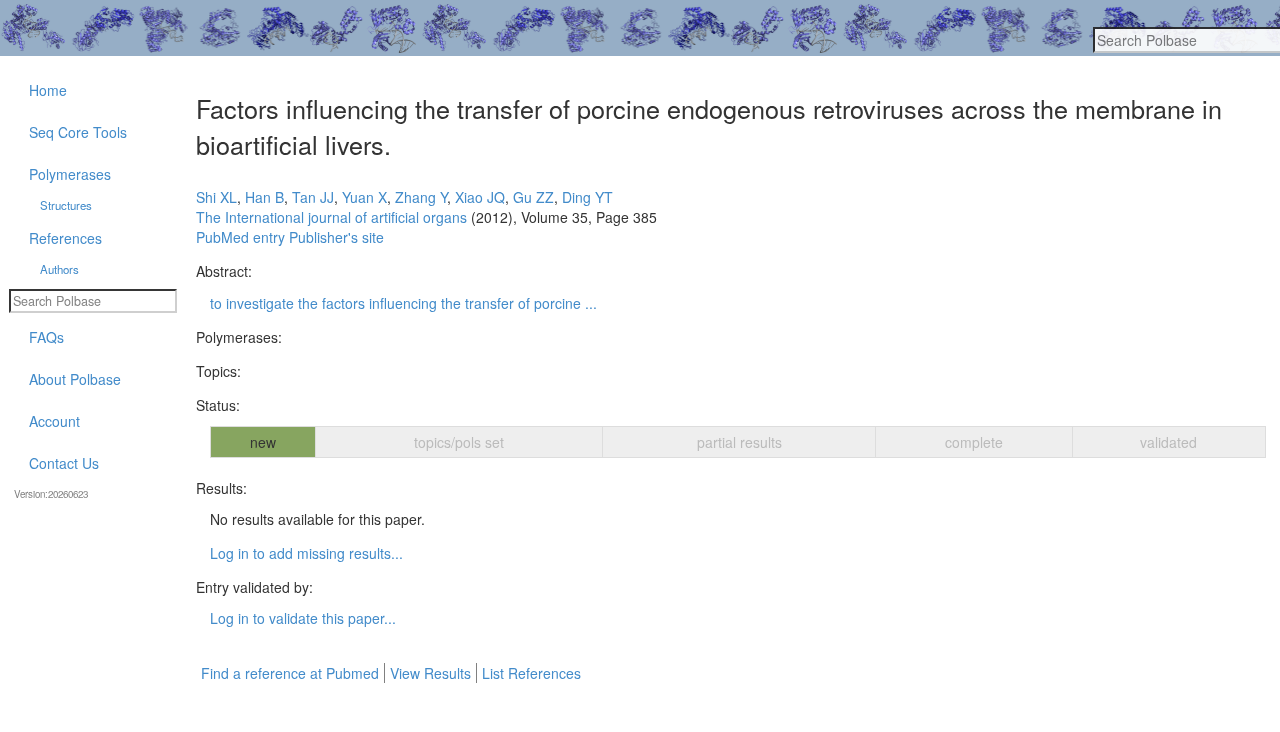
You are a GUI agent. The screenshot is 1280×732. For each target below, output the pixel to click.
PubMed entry (240, 237)
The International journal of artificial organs (331, 217)
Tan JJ (313, 197)
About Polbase (75, 379)
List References (531, 673)
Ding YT (587, 197)
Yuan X (364, 197)
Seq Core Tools (78, 132)
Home (48, 90)
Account (54, 421)
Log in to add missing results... (306, 553)
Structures (66, 205)
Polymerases (70, 174)
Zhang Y (421, 197)
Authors (59, 269)
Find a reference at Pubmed (290, 673)
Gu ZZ (533, 197)
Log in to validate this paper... (303, 618)
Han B (264, 197)
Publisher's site (336, 237)
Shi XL (216, 197)
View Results (430, 673)
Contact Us (64, 463)
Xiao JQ (480, 197)
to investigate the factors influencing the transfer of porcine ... (403, 303)
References (65, 238)
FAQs (46, 337)
